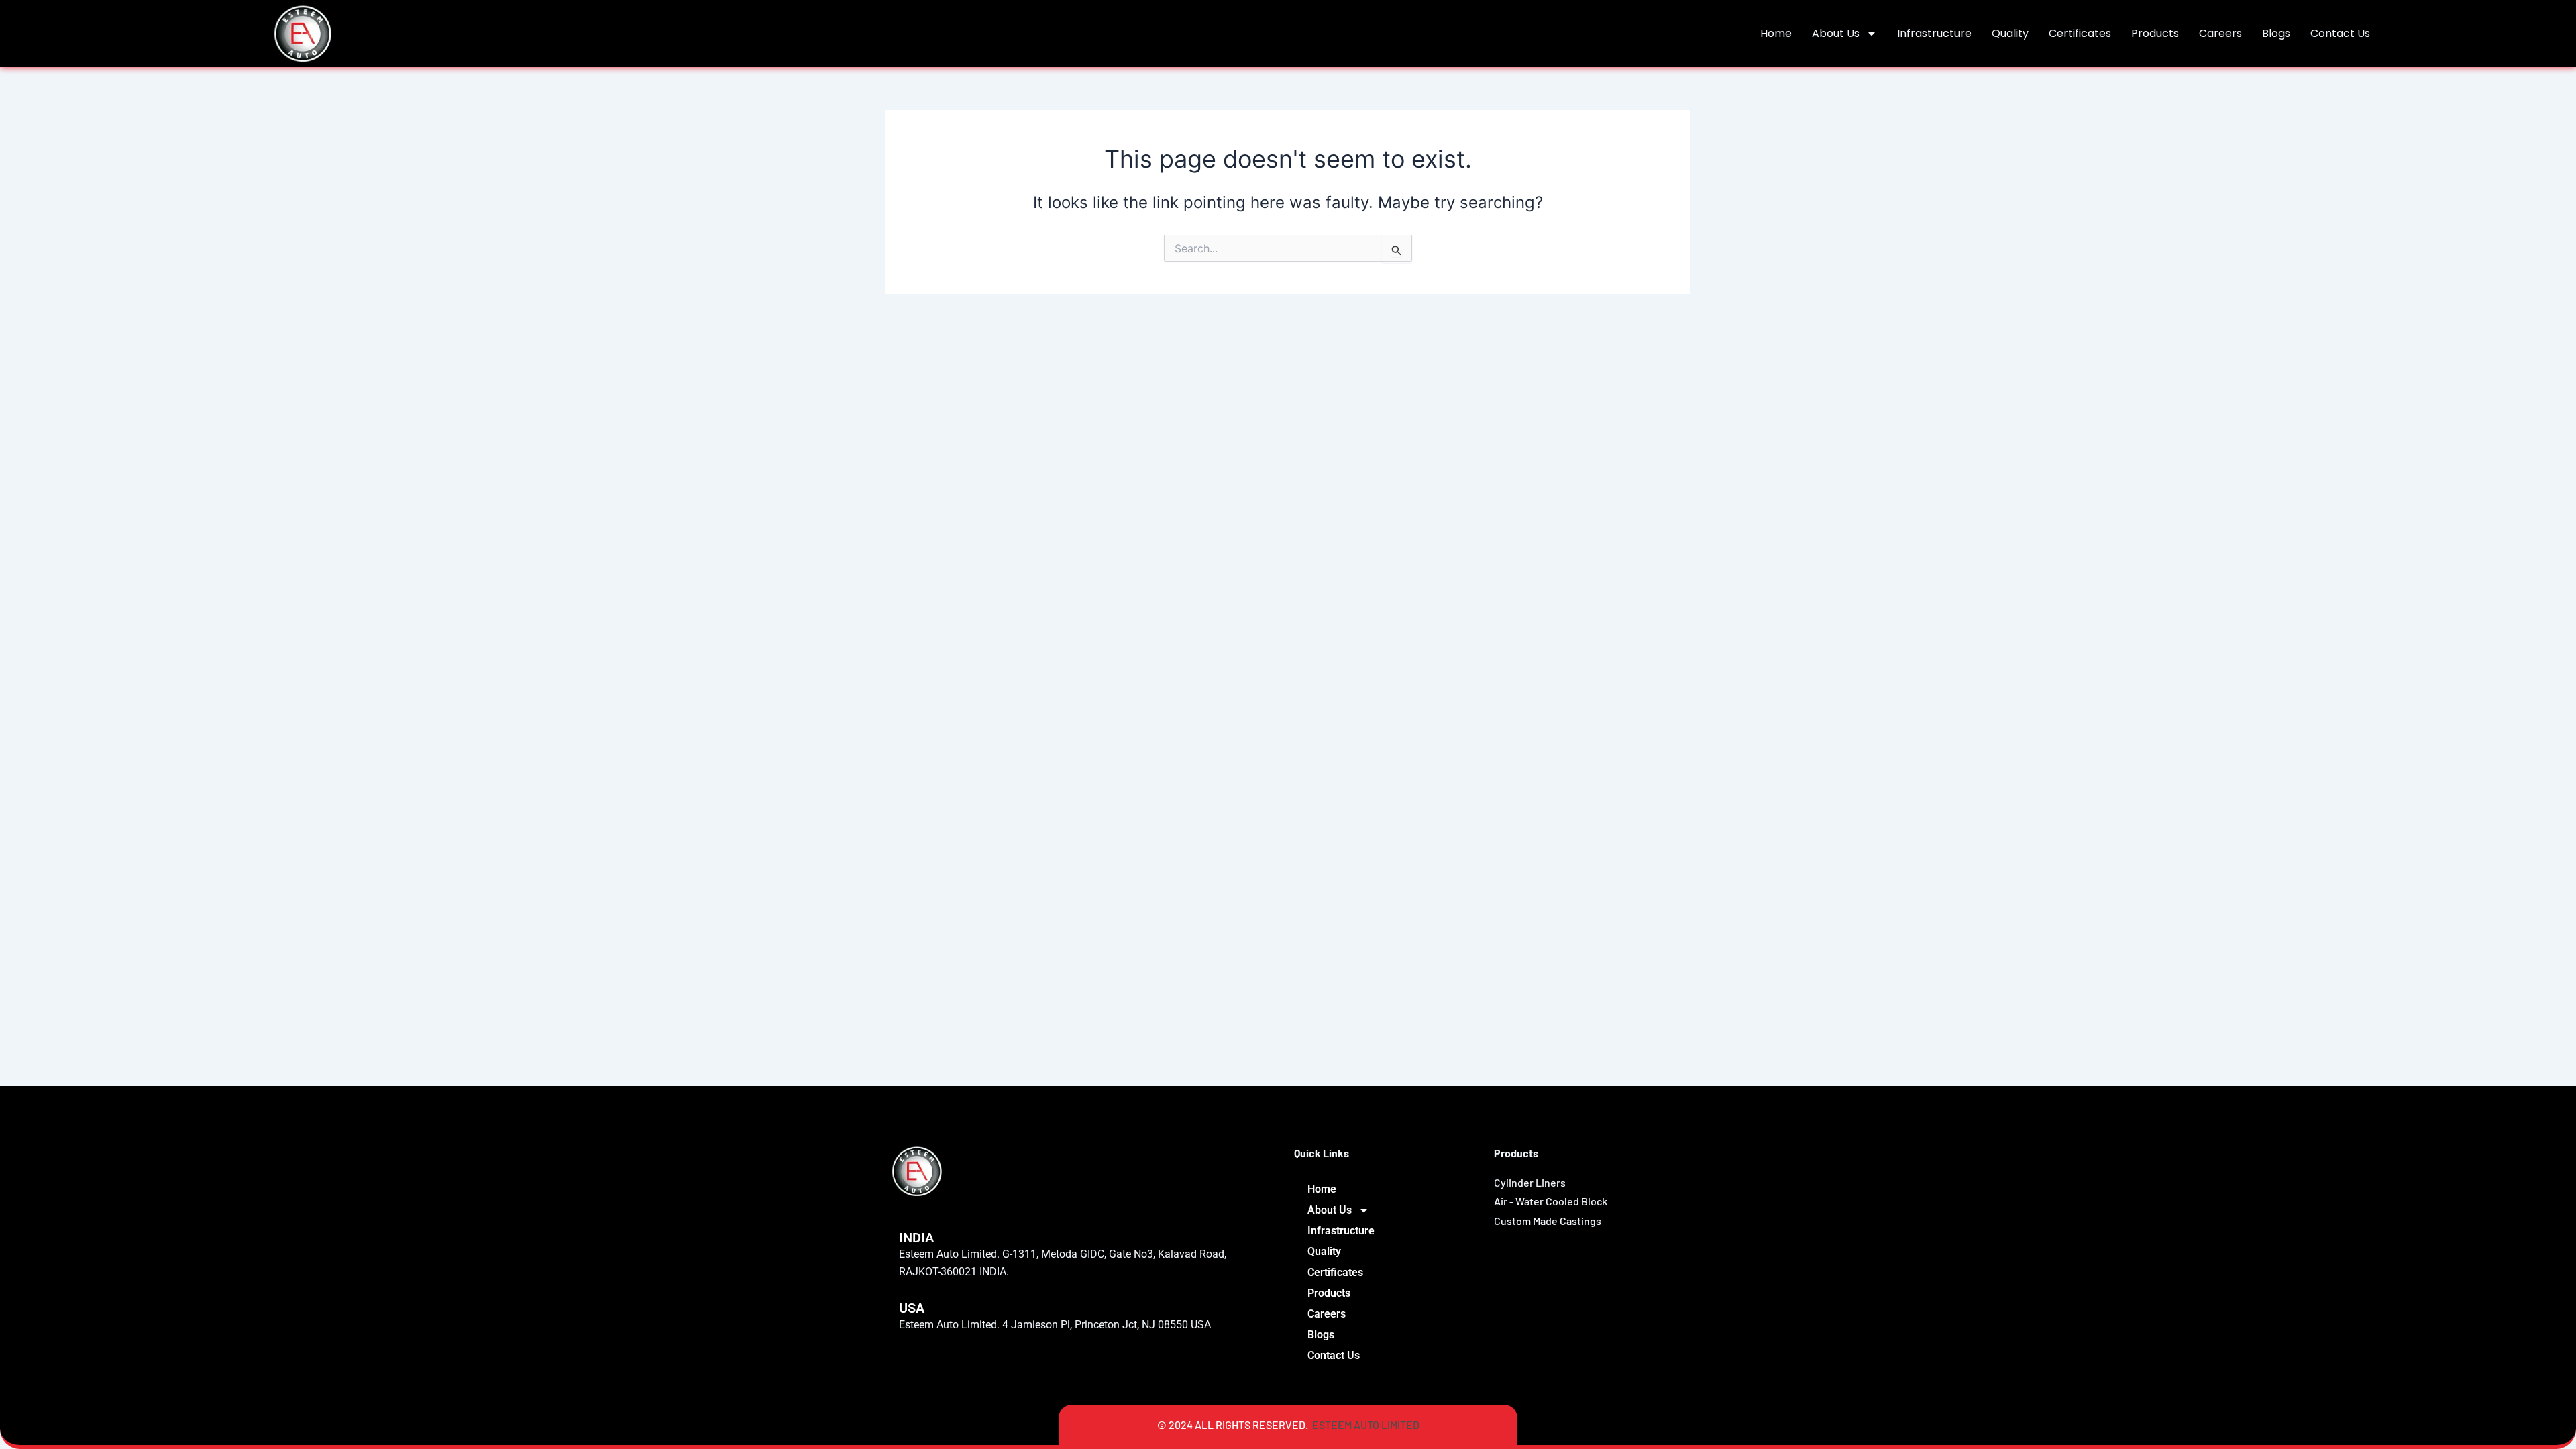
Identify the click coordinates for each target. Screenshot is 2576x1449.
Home (1776, 33)
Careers (2220, 33)
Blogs (2276, 33)
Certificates (2080, 33)
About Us (1836, 33)
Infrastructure (1934, 33)
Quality (2010, 33)
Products (2155, 33)
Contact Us (2340, 33)
